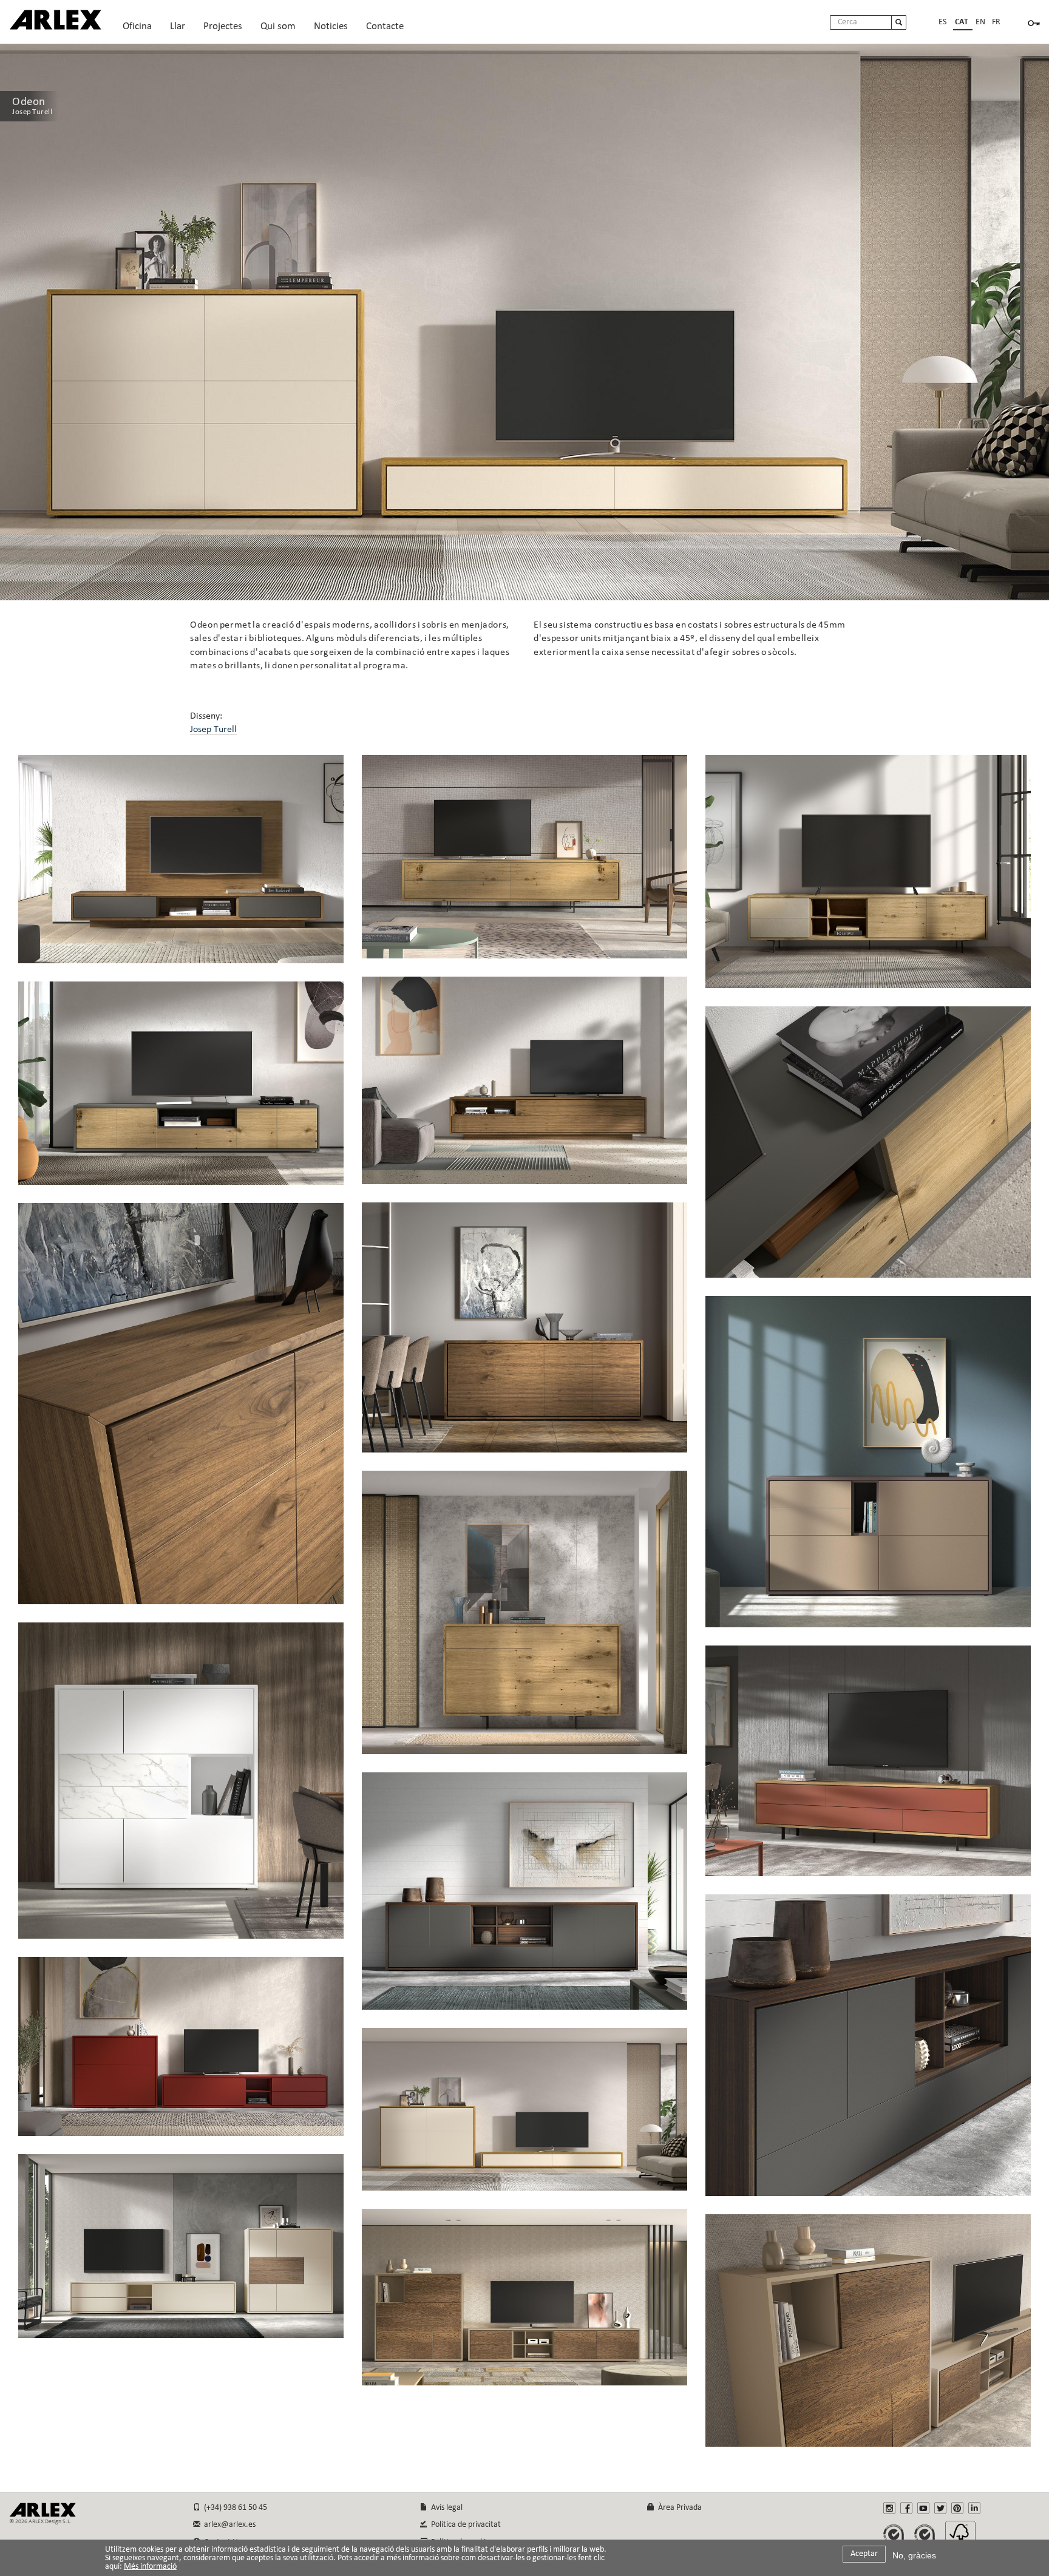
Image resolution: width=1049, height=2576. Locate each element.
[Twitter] (940, 2508)
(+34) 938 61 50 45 (234, 2508)
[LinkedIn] (974, 2508)
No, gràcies (914, 2555)
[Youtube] (923, 2508)
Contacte (385, 26)
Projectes (223, 29)
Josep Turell (213, 730)
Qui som (278, 29)
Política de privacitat (464, 2525)
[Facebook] (906, 2508)
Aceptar (864, 2554)
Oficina (137, 29)
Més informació (150, 2567)
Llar (178, 29)
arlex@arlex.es (228, 2525)
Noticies (331, 26)
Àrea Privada (678, 2508)
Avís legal (445, 2508)
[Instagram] (889, 2508)
